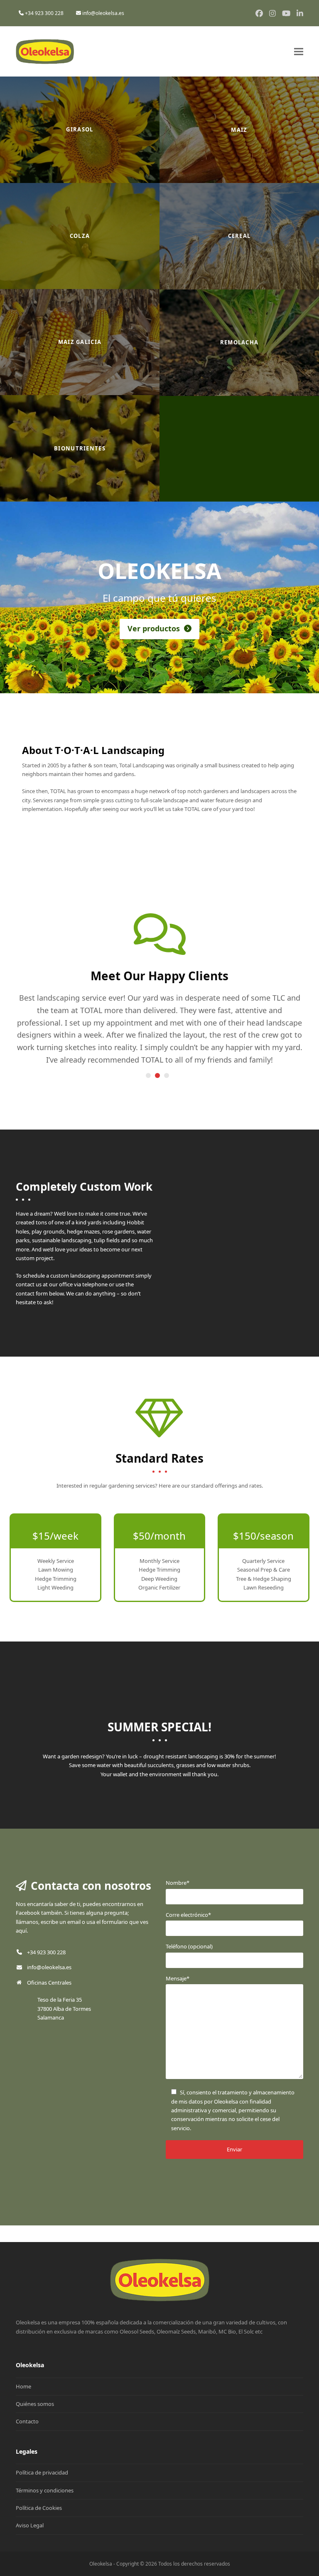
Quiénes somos (35, 2404)
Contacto (27, 2421)
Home (23, 2386)
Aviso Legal (30, 2525)
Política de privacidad (42, 2472)
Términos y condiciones (45, 2490)
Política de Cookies (39, 2508)
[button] (299, 52)
